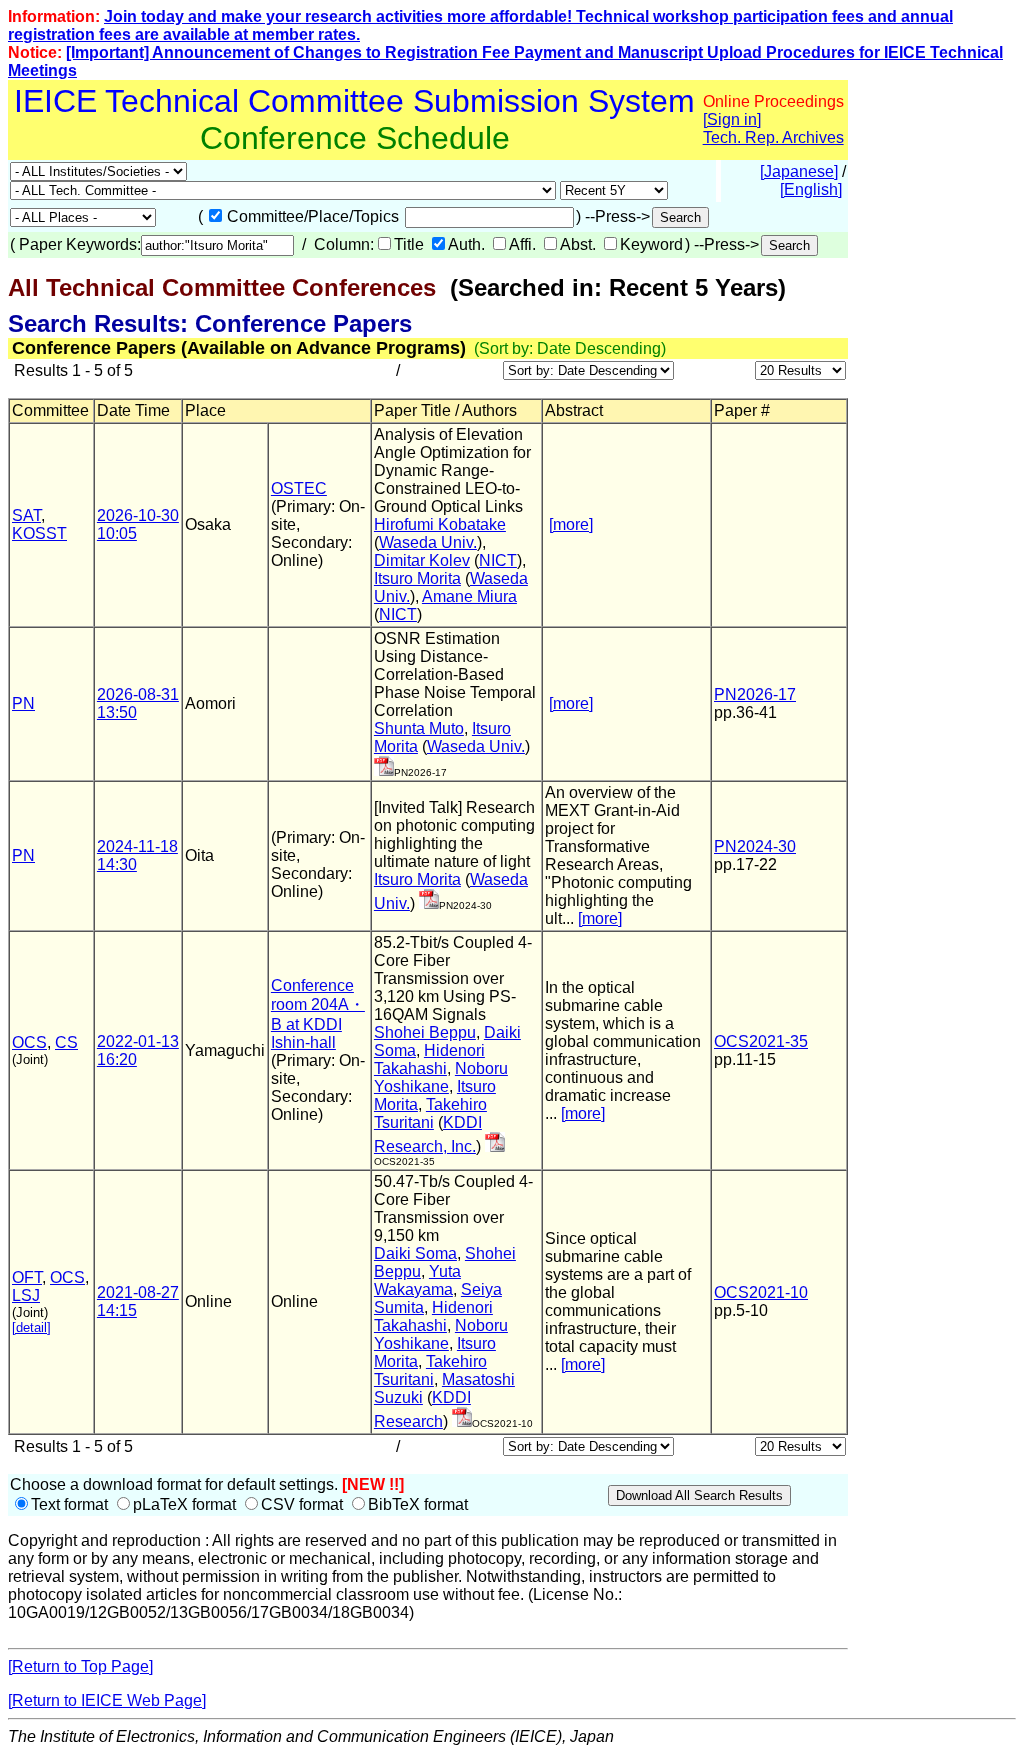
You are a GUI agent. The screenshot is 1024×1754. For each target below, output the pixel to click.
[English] (811, 189)
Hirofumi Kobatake (440, 524)
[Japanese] (799, 171)
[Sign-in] (384, 770)
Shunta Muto (419, 728)
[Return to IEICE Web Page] (107, 1700)
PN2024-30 (755, 846)
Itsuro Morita (417, 578)
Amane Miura (469, 596)
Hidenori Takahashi (429, 1059)
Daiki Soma (415, 1253)
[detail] (31, 1327)
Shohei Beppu (425, 1032)
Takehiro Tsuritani (430, 1113)
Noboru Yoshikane (441, 1077)
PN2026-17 (755, 694)
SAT (26, 515)
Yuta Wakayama (417, 1280)
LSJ (26, 1295)
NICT (498, 560)
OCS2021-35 (761, 1041)
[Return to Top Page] (80, 1666)
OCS (29, 1042)
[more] (571, 524)
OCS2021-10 (761, 1292)
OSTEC (299, 488)
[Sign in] (732, 119)
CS (66, 1042)
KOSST (39, 533)
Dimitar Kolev (422, 560)
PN (23, 703)
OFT (27, 1277)
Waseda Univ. (428, 542)
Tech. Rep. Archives (773, 137)
